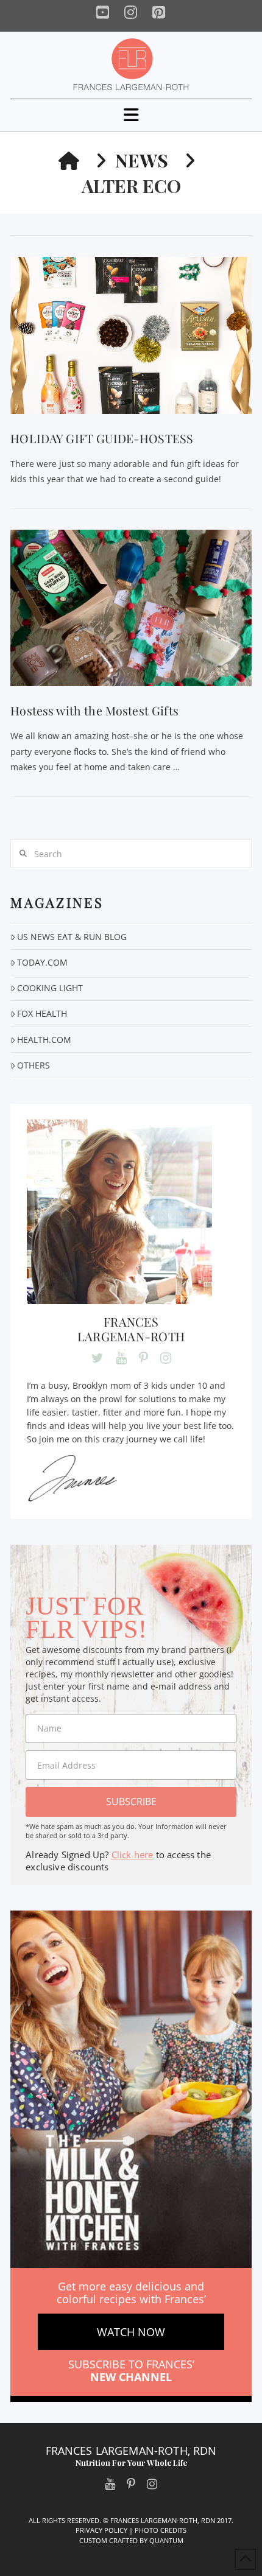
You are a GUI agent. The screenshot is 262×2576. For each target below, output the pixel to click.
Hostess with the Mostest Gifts (94, 711)
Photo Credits (161, 2530)
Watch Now (131, 2332)
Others (34, 1065)
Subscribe (131, 1802)
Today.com (42, 962)
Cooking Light (50, 988)
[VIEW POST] (131, 335)
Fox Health (42, 1013)
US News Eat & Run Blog (72, 937)
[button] (131, 115)
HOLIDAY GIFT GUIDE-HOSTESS (102, 438)
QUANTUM (166, 2540)
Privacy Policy (101, 2530)
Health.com (44, 1040)
